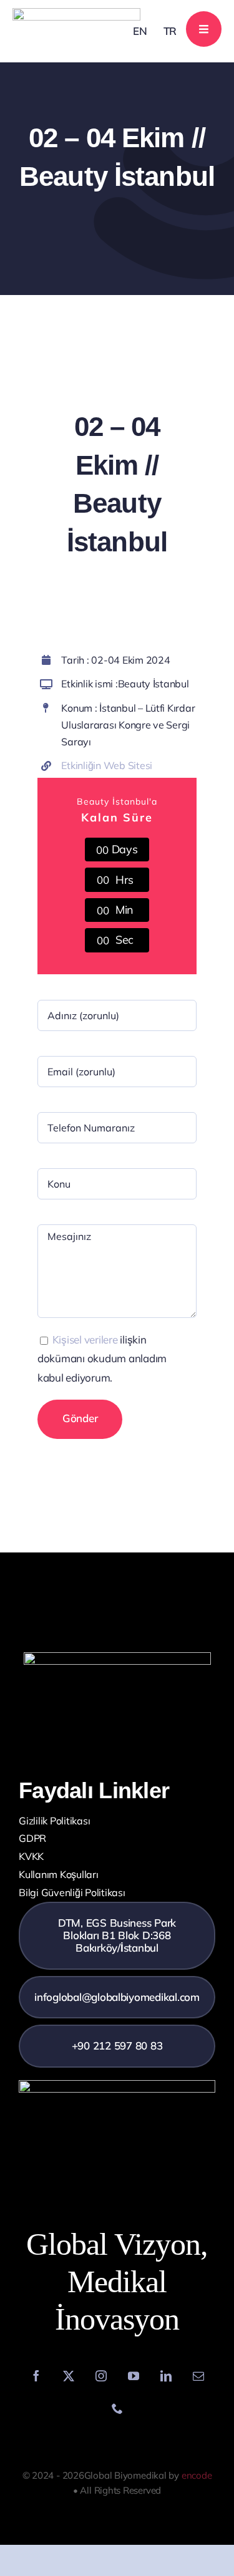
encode (197, 2475)
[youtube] (134, 2376)
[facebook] (36, 2376)
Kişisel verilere (85, 1339)
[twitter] (69, 2376)
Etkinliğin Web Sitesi (107, 765)
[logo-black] (76, 13)
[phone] (117, 2408)
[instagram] (101, 2376)
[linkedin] (166, 2376)
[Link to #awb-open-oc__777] (204, 29)
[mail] (198, 2376)
